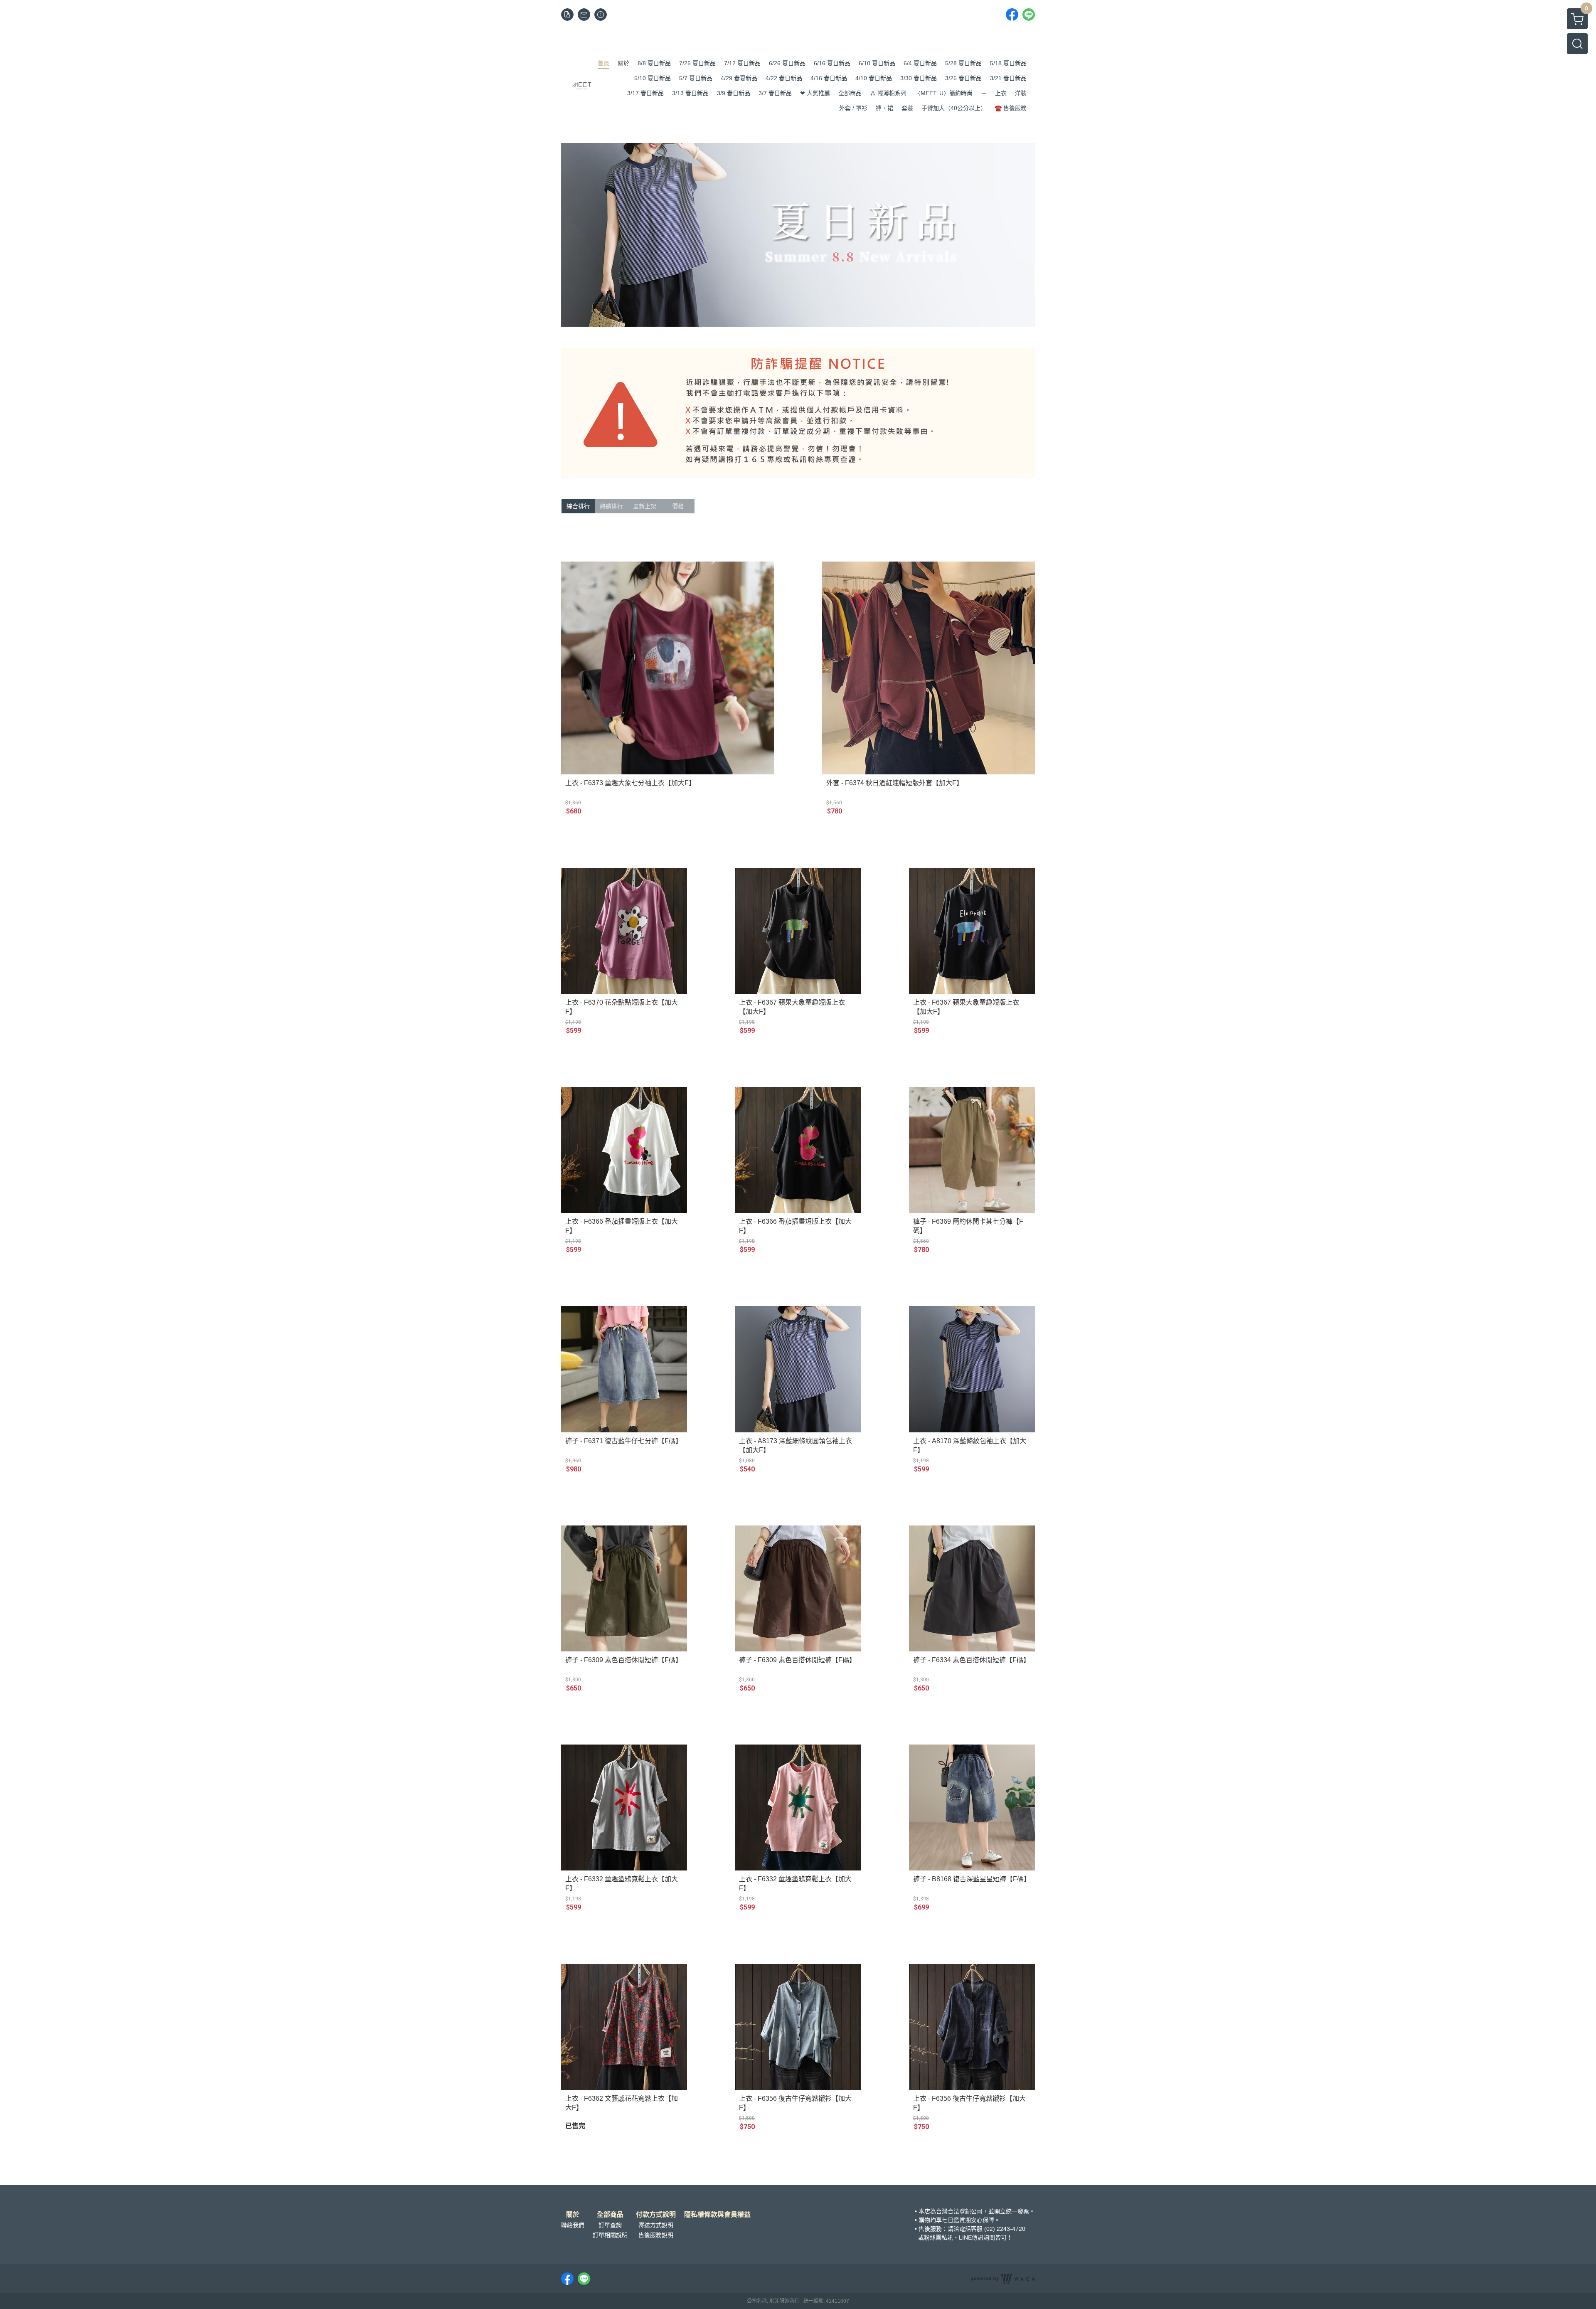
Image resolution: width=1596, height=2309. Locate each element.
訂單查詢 (610, 2225)
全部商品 (610, 2215)
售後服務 (930, 2229)
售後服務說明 (656, 2235)
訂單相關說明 (610, 2235)
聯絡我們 (573, 2225)
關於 (573, 2215)
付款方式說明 (656, 2215)
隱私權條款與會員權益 (717, 2215)
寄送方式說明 (656, 2225)
